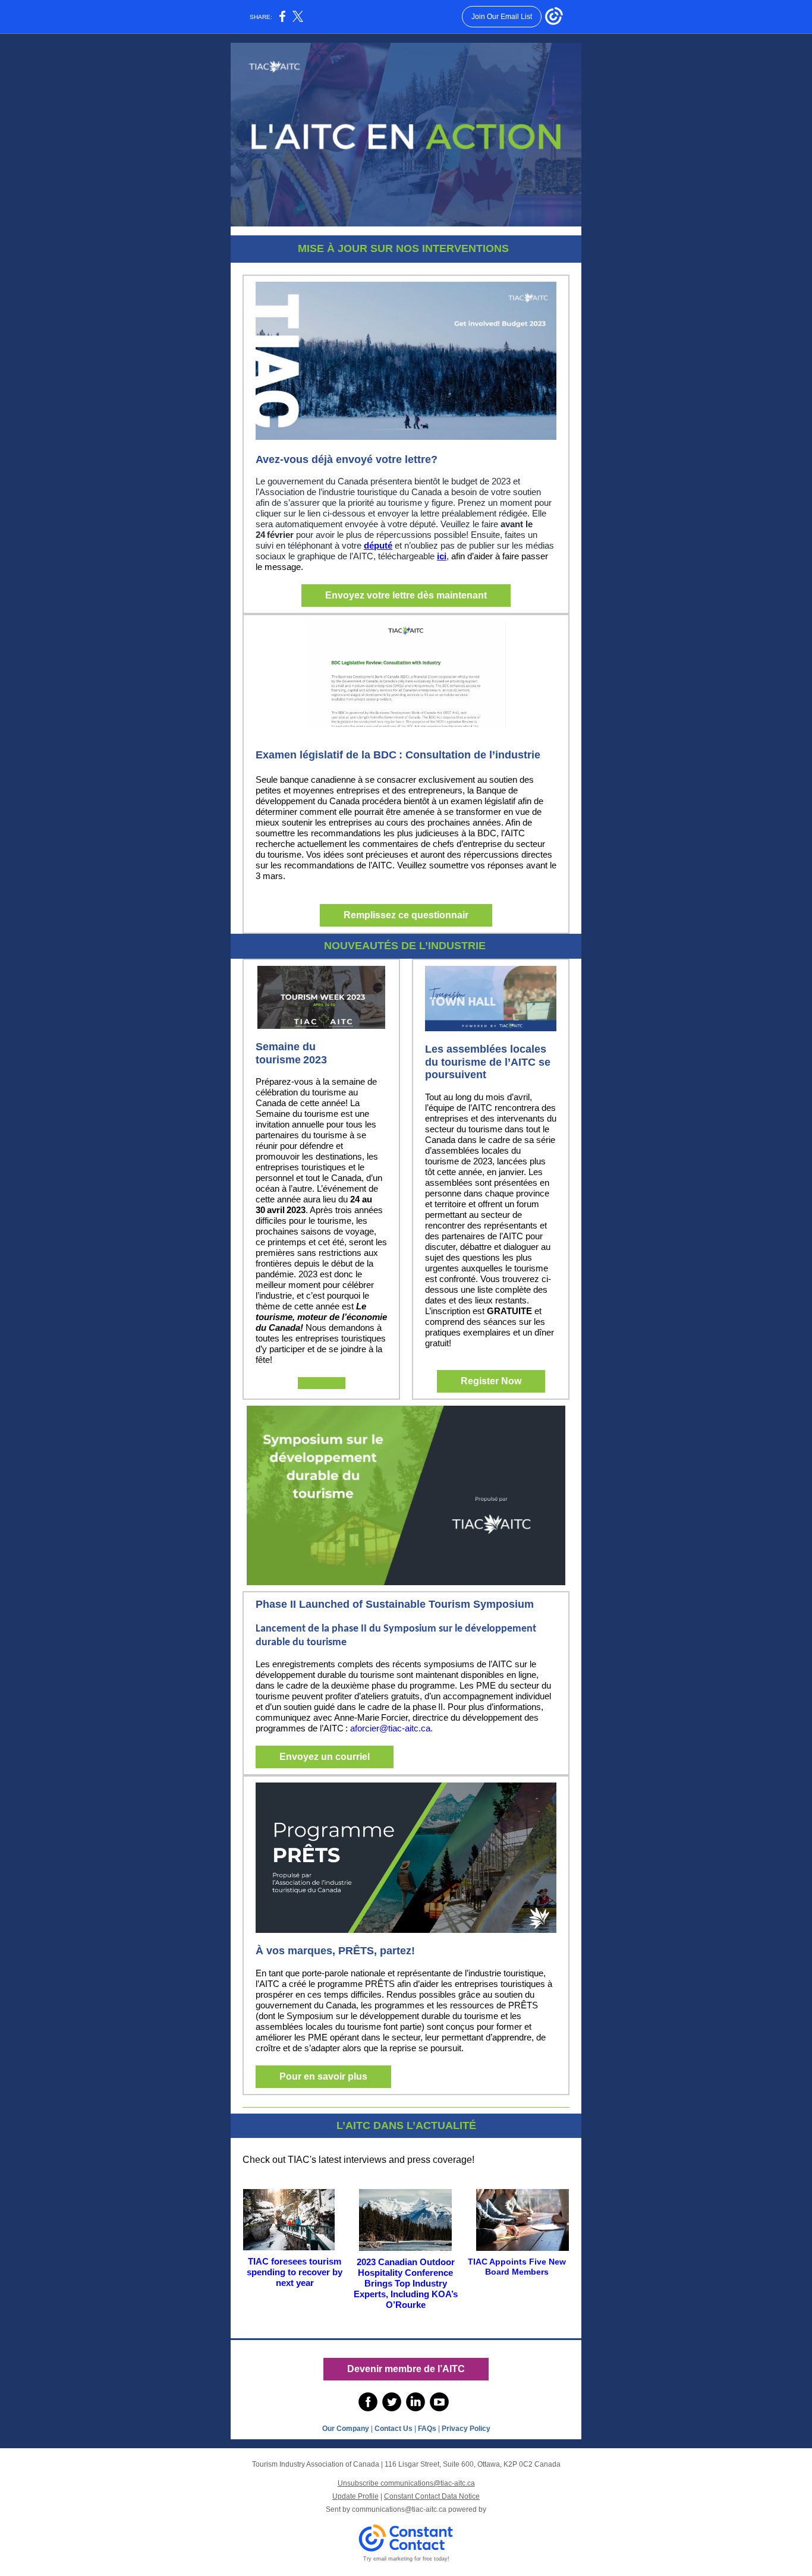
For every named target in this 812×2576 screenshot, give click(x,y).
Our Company (346, 2429)
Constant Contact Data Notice (432, 2496)
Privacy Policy (466, 2429)
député (378, 545)
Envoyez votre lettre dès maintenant (406, 595)
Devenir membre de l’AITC (406, 2369)
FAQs (426, 2429)
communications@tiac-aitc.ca (399, 2509)
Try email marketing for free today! (406, 2559)
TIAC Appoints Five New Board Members (517, 2267)
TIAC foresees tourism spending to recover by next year (295, 2272)
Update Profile (355, 2496)
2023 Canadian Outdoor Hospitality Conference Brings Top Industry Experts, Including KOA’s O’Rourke (406, 2283)
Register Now (491, 1381)
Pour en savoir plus (323, 2076)
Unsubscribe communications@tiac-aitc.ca (406, 2483)
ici (442, 556)
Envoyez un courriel (325, 1757)
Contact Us (394, 2429)
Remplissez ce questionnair (406, 915)
